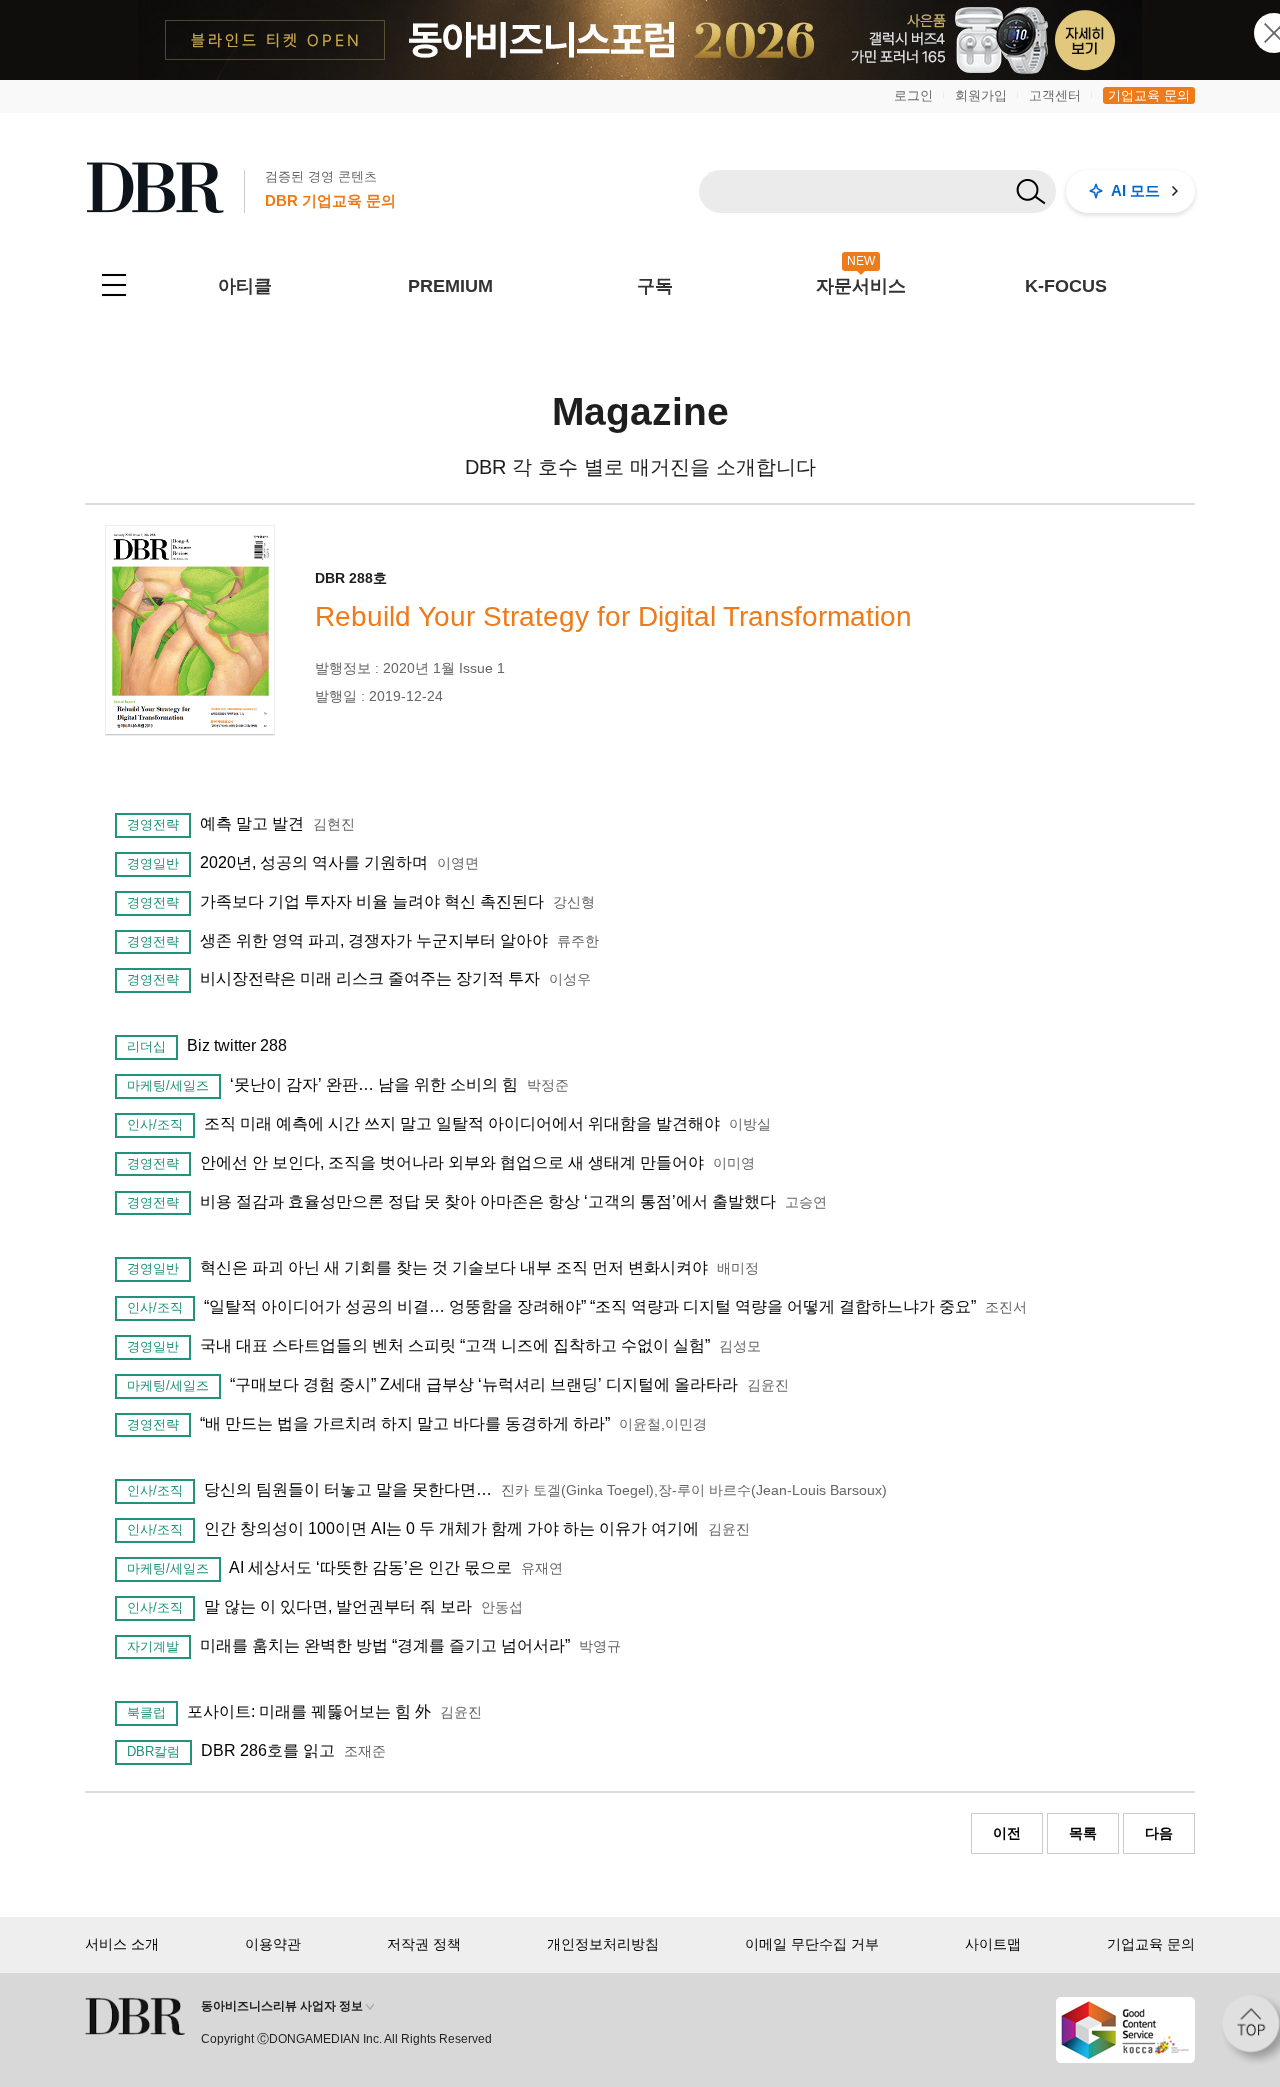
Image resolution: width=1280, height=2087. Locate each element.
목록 (1083, 1833)
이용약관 (273, 1944)
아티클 (245, 286)
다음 (1159, 1833)
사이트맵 (993, 1944)
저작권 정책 (424, 1944)
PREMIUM (450, 286)
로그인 (913, 95)
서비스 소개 (122, 1944)
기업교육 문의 (1149, 95)
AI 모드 (1135, 190)
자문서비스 (861, 286)
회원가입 (981, 95)
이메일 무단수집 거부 (812, 1944)
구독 (655, 286)
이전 (1007, 1833)
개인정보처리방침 (603, 1944)
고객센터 (1055, 95)
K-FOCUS (1066, 286)
